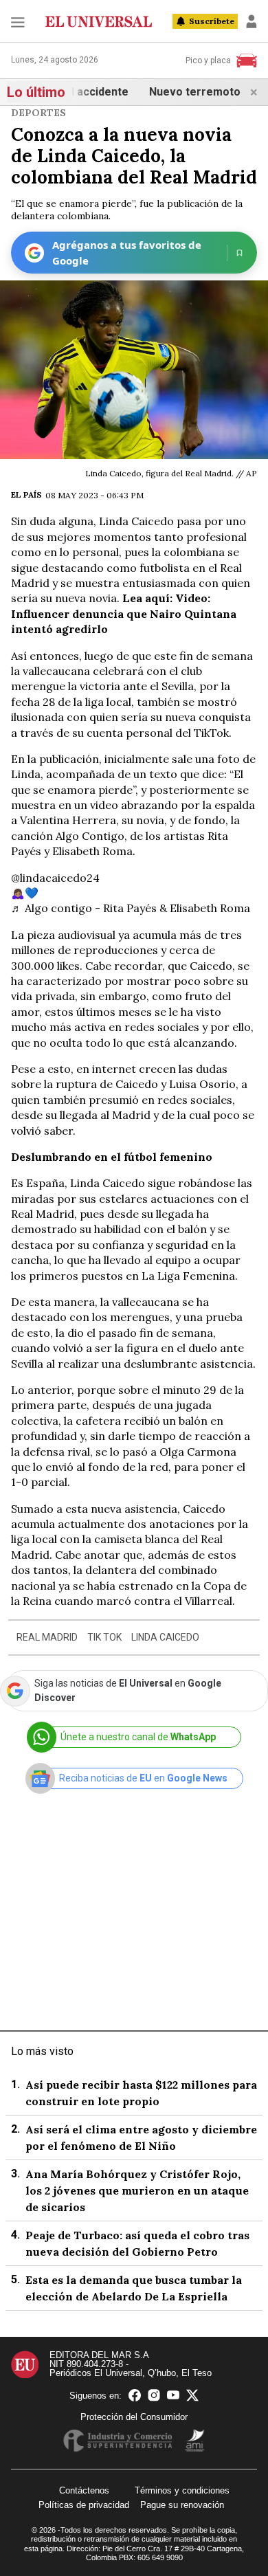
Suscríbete (212, 21)
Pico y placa (208, 60)
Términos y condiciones (182, 2490)
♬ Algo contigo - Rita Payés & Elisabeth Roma (131, 908)
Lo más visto (42, 2051)
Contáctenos (84, 2490)
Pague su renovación (182, 2505)
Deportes (38, 113)
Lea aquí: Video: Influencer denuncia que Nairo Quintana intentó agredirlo (124, 613)
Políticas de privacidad (84, 2505)
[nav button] (18, 22)
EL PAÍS (26, 495)
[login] (252, 21)
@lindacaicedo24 (55, 878)
